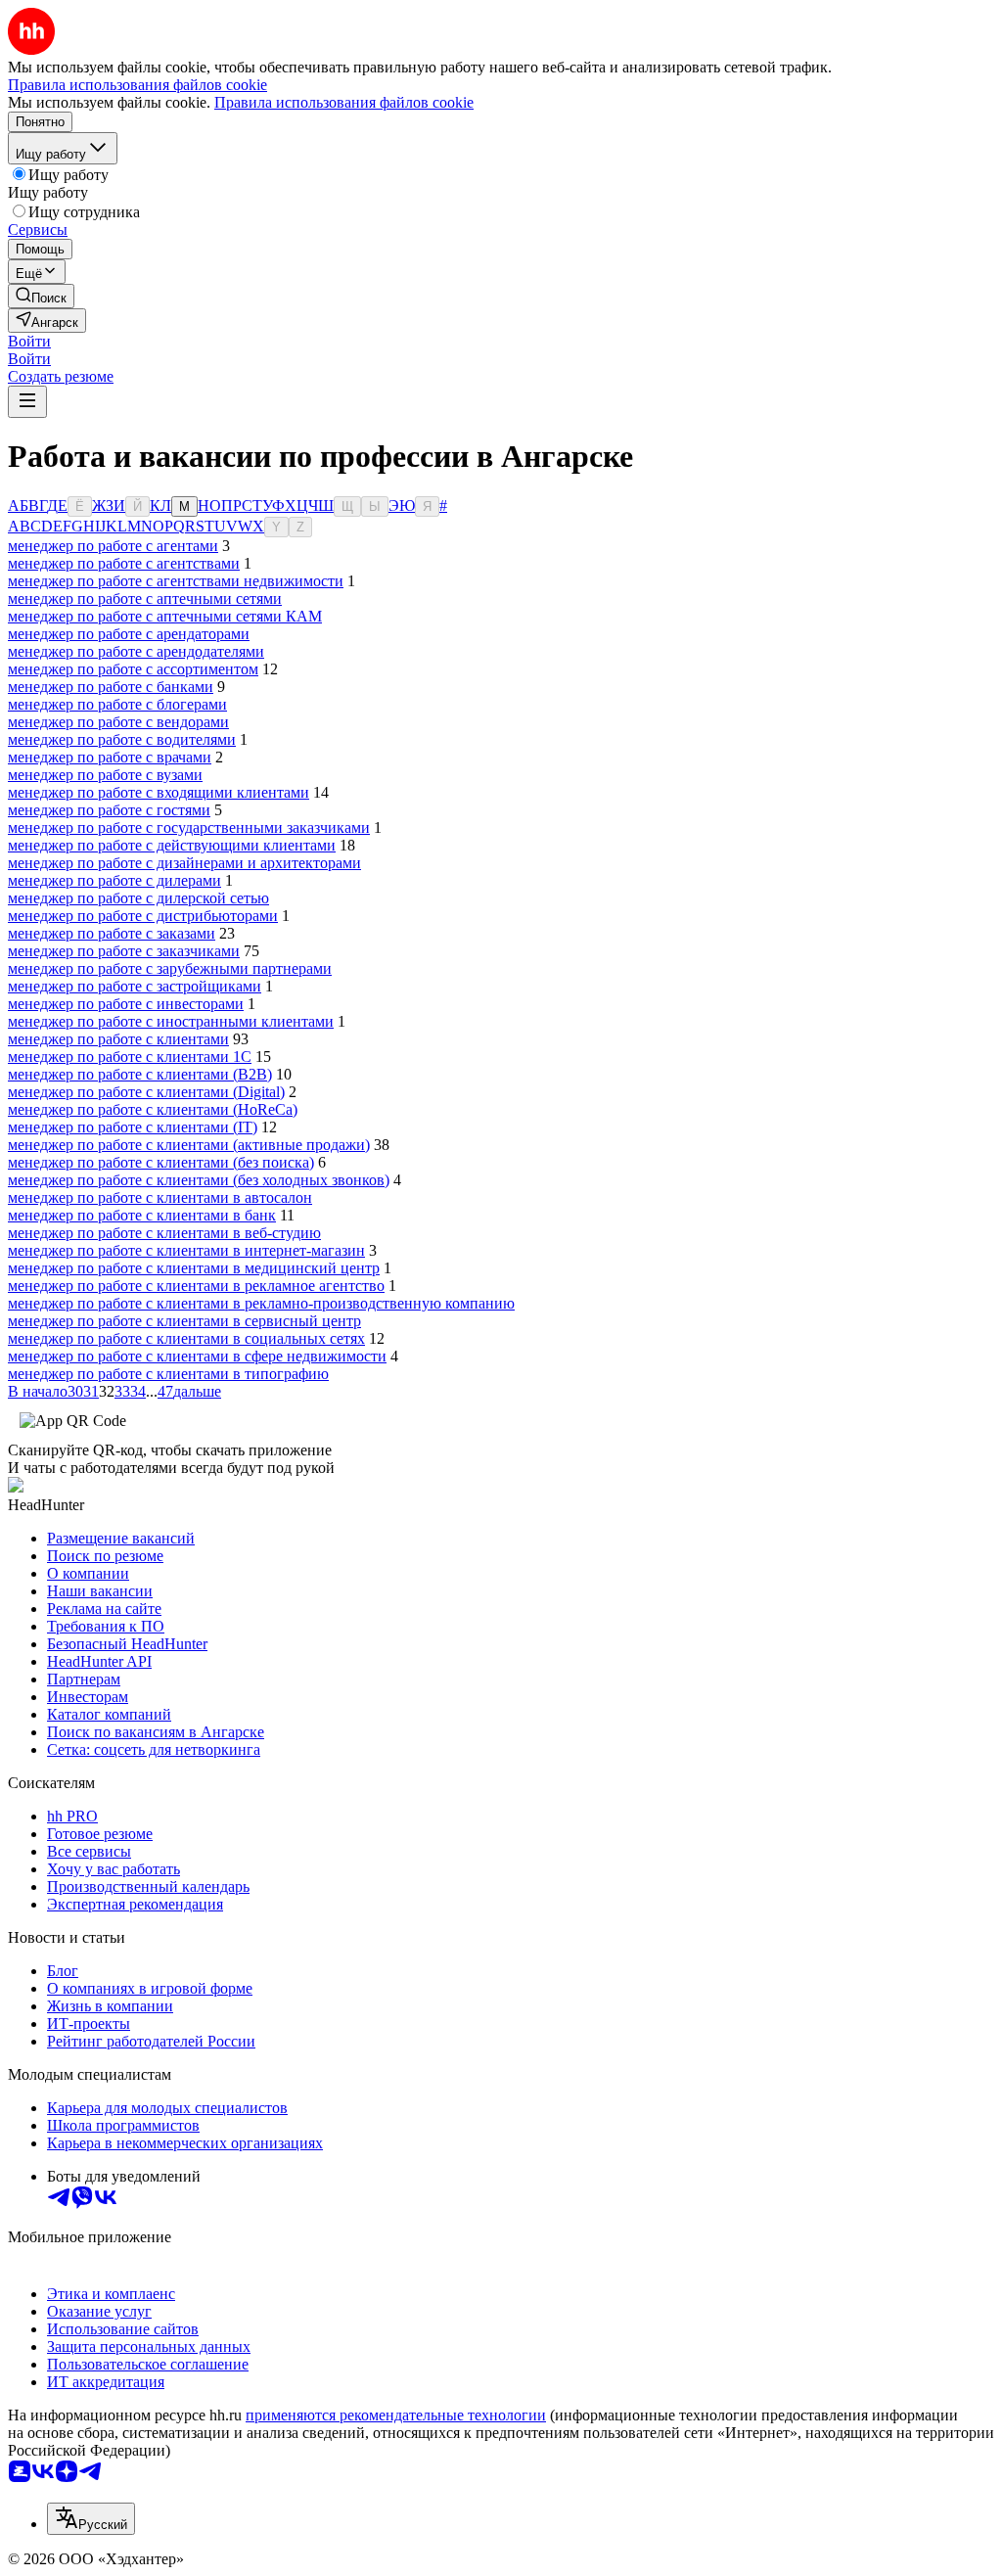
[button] (29, 341)
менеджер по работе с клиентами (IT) (133, 1127)
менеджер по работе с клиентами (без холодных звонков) (199, 1180)
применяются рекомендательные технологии (396, 2415)
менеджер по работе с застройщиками (135, 986)
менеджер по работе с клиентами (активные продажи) (189, 1145)
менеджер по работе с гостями (109, 810)
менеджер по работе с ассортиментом (133, 669)
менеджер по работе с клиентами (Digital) (146, 1092)
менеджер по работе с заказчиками (124, 951)
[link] (41, 296)
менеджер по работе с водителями (122, 739)
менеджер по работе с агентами (113, 546)
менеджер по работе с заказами (112, 933)
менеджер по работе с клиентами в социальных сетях (186, 1338)
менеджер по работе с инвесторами (126, 1004)
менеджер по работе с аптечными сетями (145, 598)
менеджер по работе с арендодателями (136, 651)
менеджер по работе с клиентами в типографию (168, 1374)
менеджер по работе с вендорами (118, 722)
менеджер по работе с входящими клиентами (159, 792)
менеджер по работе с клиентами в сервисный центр (184, 1321)
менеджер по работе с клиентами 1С (130, 1057)
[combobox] (91, 2519)
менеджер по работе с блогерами (117, 704)
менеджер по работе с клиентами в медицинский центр (194, 1268)
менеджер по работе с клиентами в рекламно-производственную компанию (261, 1303)
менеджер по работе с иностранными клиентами (171, 1021)
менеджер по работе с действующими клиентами (172, 845)
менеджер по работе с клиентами (118, 1039)
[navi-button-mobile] (27, 402)
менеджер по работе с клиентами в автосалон (160, 1197)
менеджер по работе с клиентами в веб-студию (164, 1233)
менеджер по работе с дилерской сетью (138, 898)
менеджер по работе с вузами (105, 775)
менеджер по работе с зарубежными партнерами (170, 968)
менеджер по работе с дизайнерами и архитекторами (184, 863)
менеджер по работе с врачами (110, 757)
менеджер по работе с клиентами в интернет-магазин (186, 1250)
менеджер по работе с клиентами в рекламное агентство (196, 1286)
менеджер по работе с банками (111, 687)
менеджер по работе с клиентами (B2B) (140, 1074)
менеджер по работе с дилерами (114, 880)
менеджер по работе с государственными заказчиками (189, 828)
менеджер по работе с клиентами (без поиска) (161, 1162)
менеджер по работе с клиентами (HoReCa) (153, 1109)
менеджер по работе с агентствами (124, 563)
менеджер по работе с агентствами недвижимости (176, 581)
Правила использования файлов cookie (344, 102)
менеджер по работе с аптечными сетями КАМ (165, 616)
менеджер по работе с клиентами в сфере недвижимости (197, 1356)
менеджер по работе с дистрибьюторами (143, 916)
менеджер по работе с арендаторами (129, 634)
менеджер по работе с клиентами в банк (142, 1215)
